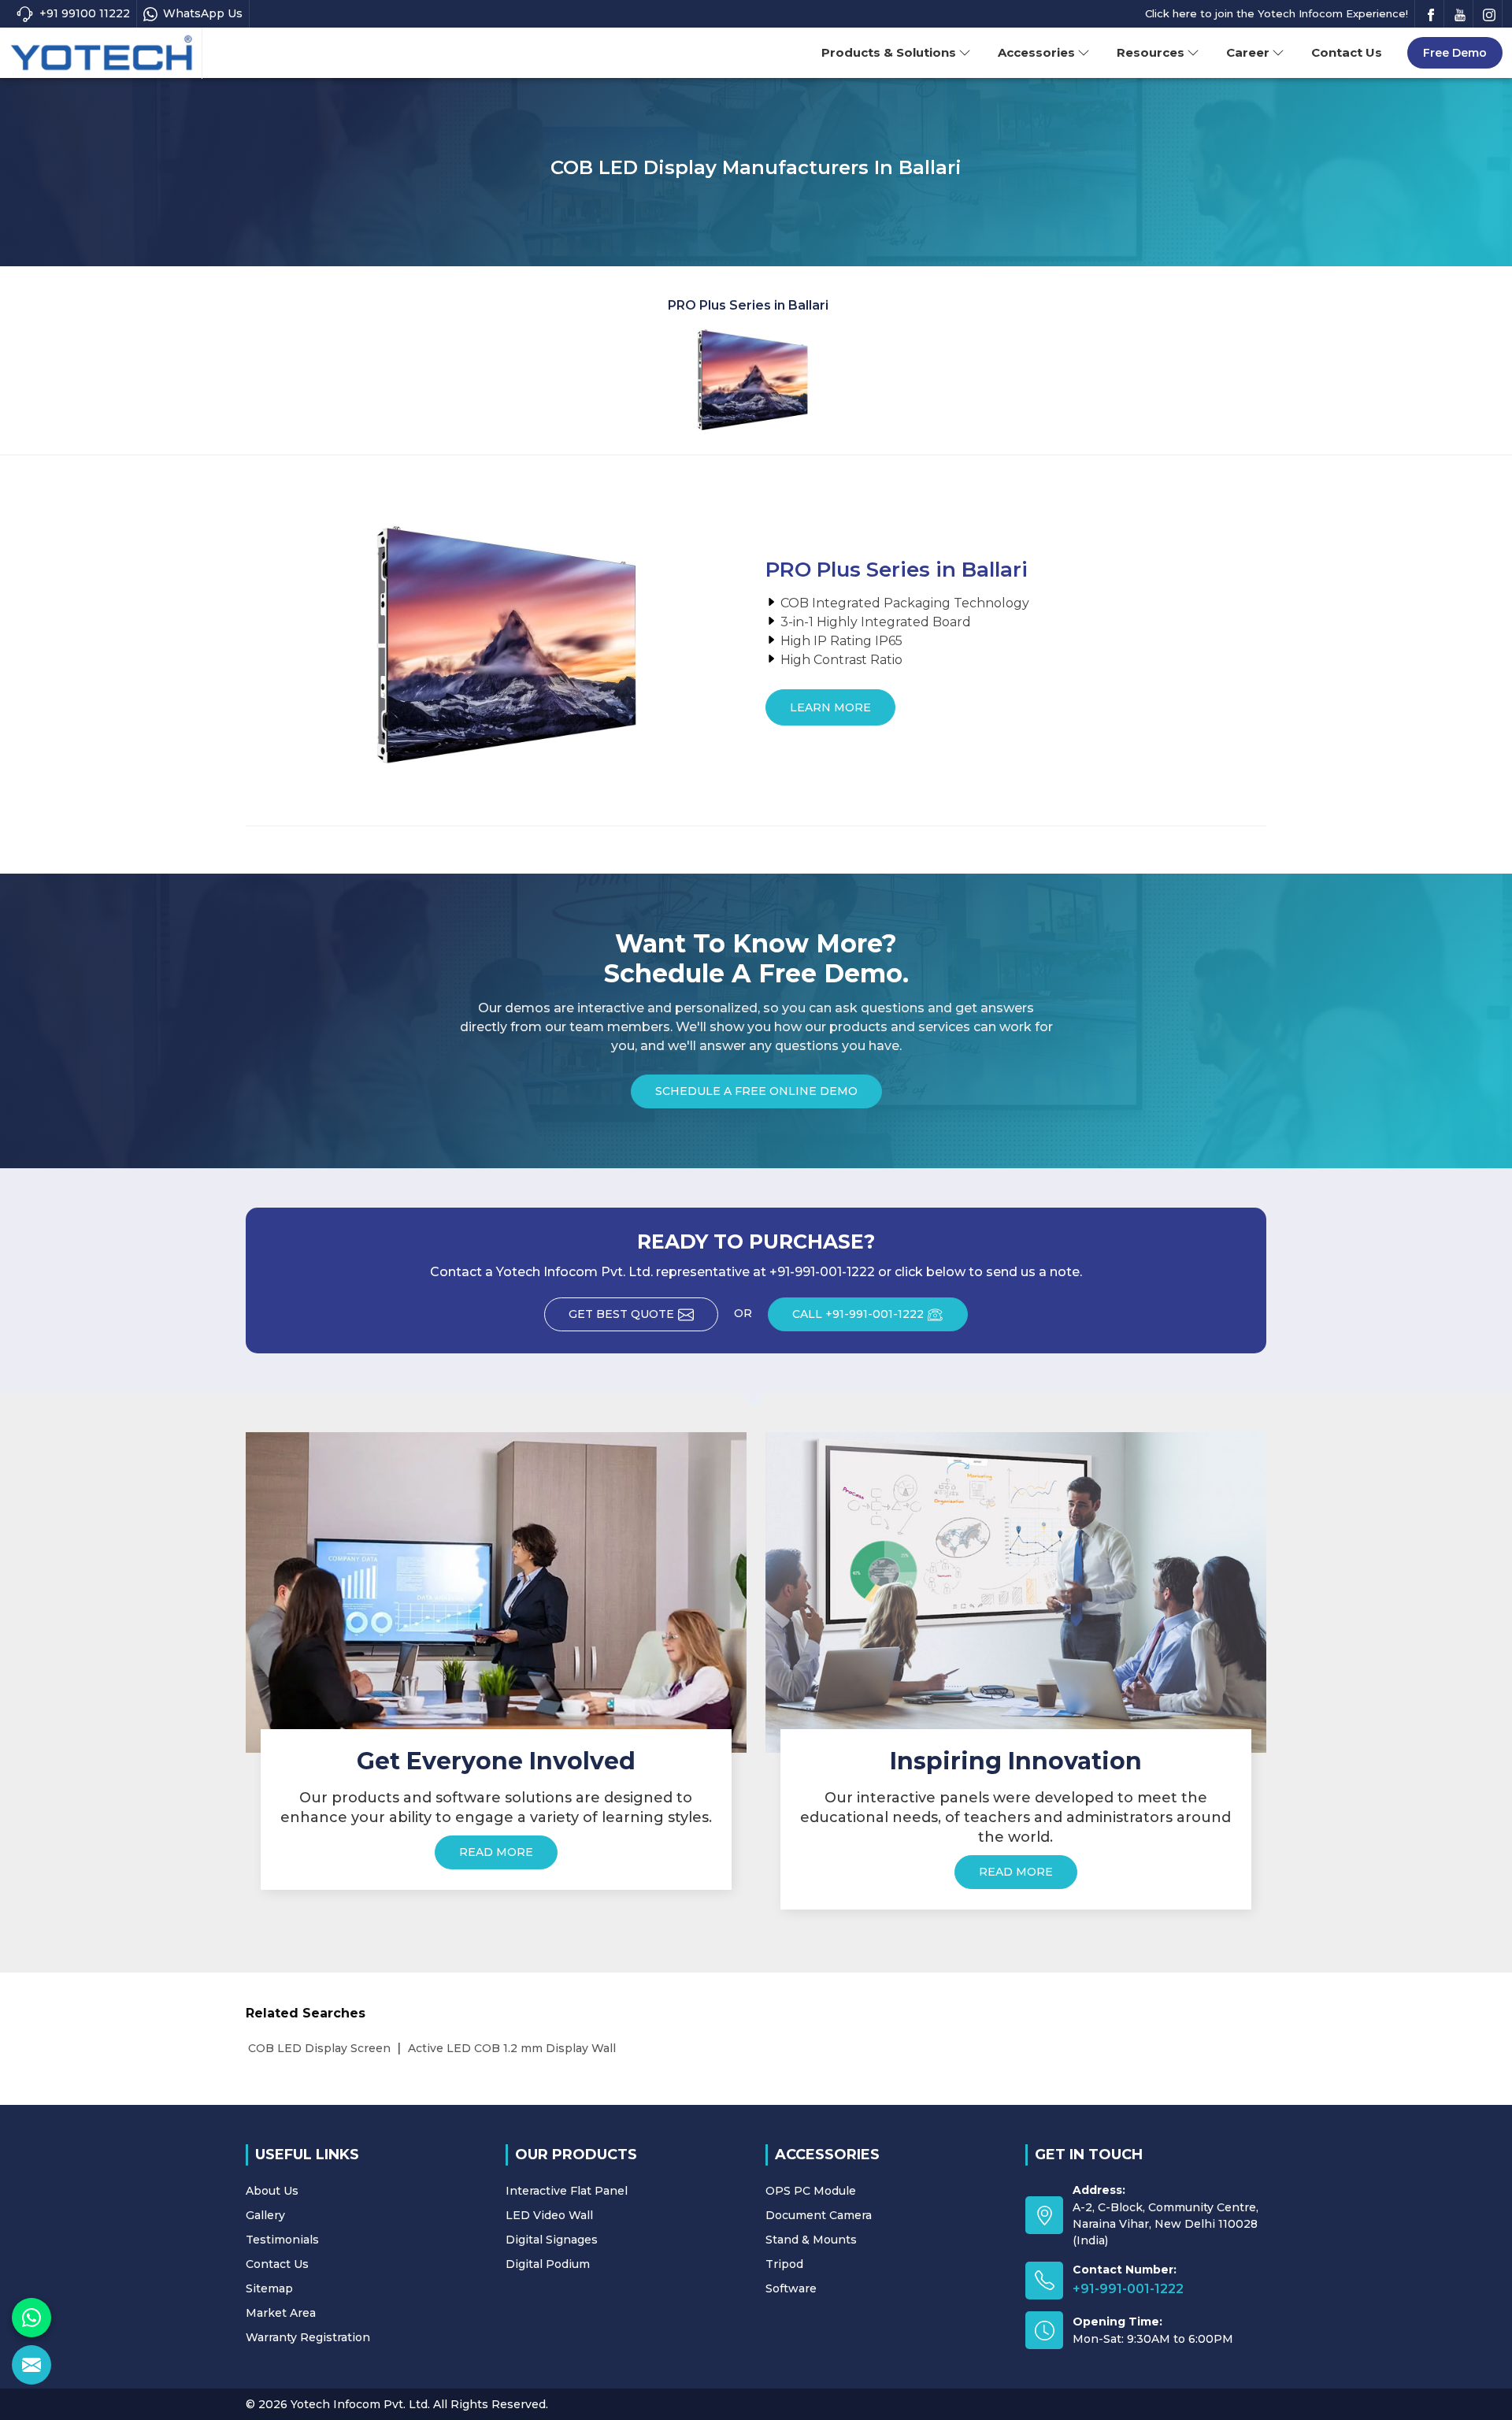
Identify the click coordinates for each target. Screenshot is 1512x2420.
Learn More (830, 707)
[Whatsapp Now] (31, 2318)
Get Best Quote (621, 1314)
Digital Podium (548, 2264)
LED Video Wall (549, 2215)
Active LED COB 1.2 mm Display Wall (512, 2048)
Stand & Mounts (811, 2240)
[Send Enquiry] (31, 2365)
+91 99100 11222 (85, 13)
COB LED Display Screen (319, 2048)
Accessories (1036, 52)
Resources (1151, 52)
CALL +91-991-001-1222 (858, 1314)
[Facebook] (1431, 14)
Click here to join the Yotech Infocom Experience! (1277, 13)
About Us (272, 2191)
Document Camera (819, 2215)
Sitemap (269, 2288)
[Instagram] (1489, 14)
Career (1248, 52)
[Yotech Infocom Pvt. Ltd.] (102, 54)
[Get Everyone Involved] (496, 1592)
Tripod (784, 2264)
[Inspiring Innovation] (1016, 1592)
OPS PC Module (811, 2191)
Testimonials (282, 2240)
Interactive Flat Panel (567, 2191)
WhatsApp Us (203, 13)
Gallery (265, 2215)
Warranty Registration (308, 2337)
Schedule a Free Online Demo (756, 1091)
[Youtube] (1460, 14)
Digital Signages (552, 2240)
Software (791, 2288)
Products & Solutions (889, 52)
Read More (496, 1852)
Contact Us (1347, 52)
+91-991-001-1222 (1128, 2289)
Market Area (281, 2313)
